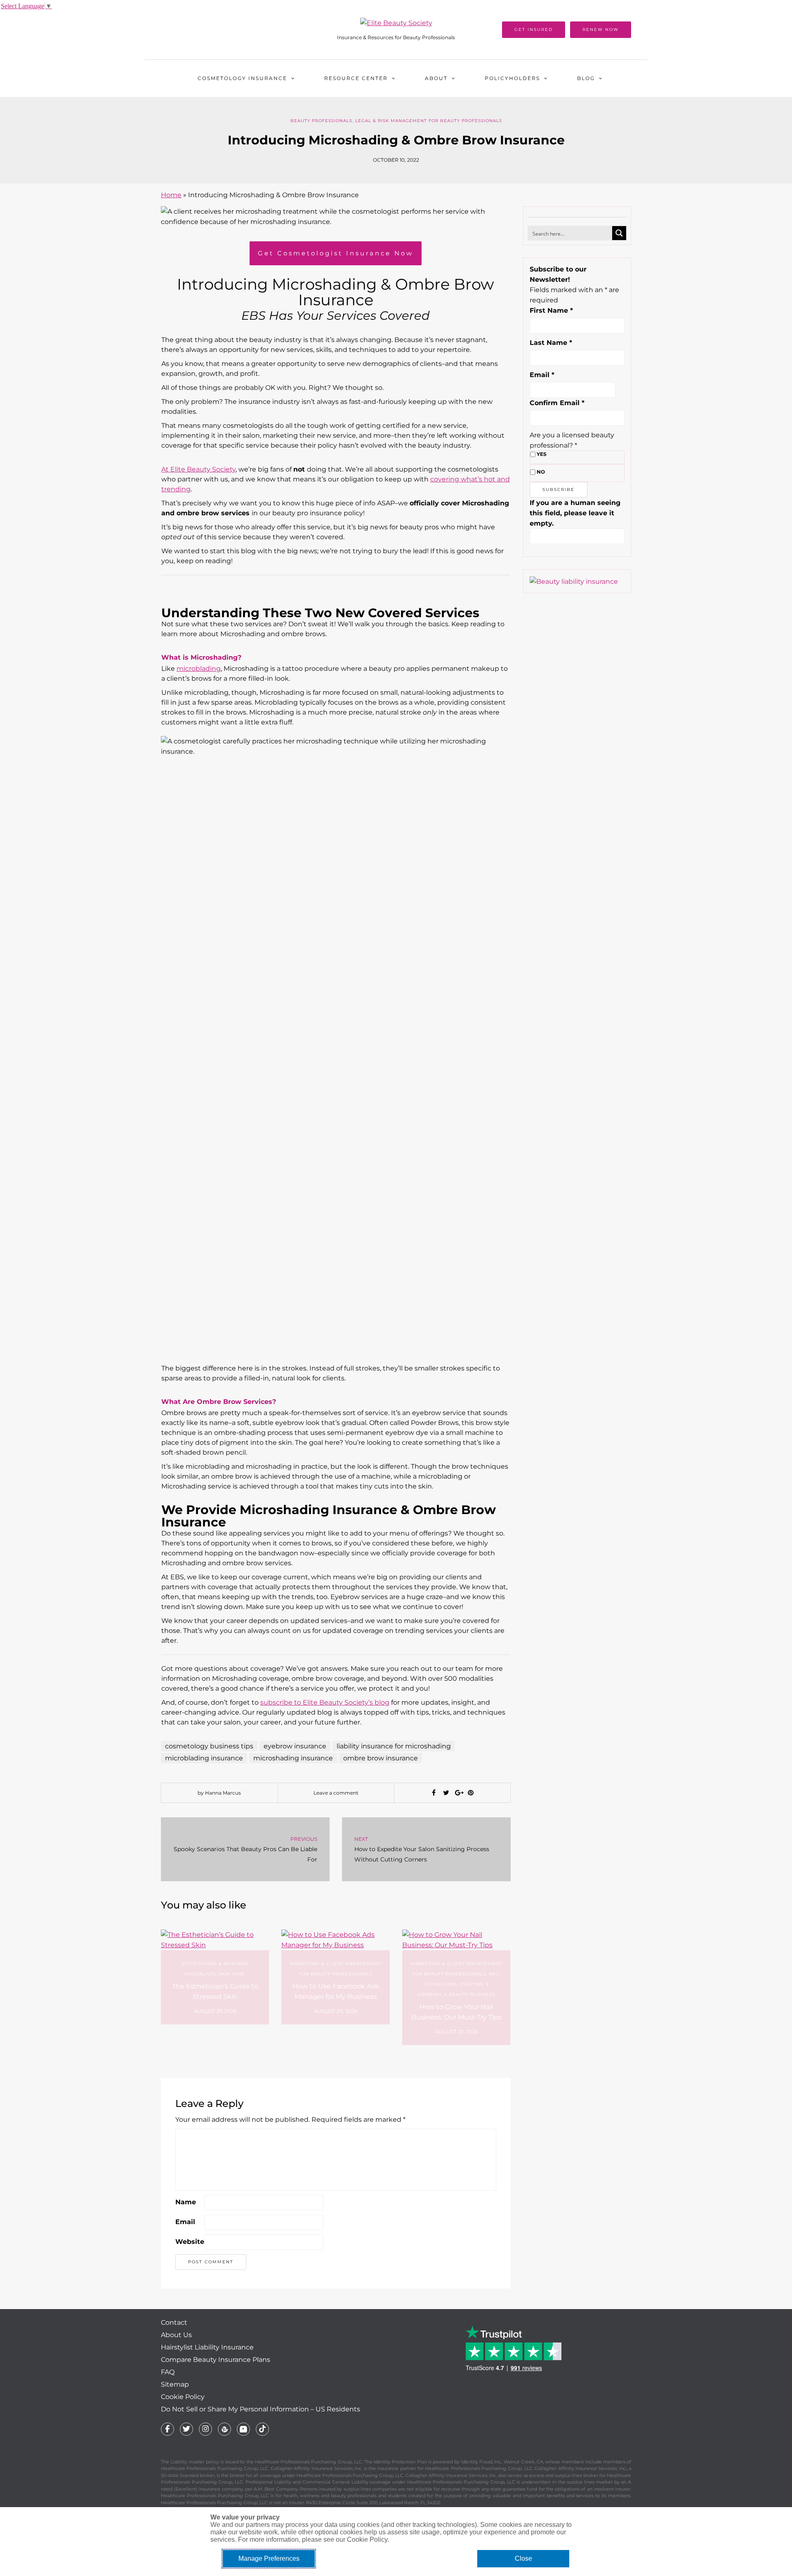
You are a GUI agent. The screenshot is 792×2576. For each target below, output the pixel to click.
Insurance (242, 78)
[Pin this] (471, 1793)
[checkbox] (533, 454)
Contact (174, 2322)
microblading (199, 669)
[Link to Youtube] (243, 2429)
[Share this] (434, 1793)
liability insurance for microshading (394, 1746)
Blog (586, 78)
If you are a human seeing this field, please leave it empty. (575, 513)
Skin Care (232, 1974)
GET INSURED (534, 29)
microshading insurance (293, 1758)
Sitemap (175, 2384)
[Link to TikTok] (262, 2429)
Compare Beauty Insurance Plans (216, 2360)
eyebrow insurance (295, 1746)
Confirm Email (557, 403)
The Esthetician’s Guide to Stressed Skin (215, 1991)
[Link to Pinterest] (224, 2429)
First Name (551, 310)
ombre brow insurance (381, 1758)
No (541, 472)
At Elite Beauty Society (198, 469)
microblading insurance (204, 1758)
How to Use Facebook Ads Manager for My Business (336, 1991)
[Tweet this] (446, 1793)
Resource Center (356, 78)
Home (171, 195)
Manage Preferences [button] (269, 2558)
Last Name (551, 343)
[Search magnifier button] (619, 233)
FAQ (168, 2372)
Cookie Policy (183, 2397)
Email (185, 2222)
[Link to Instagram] (205, 2429)
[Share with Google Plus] (458, 1793)
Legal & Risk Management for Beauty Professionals (429, 121)
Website (190, 2242)
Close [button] (523, 2558)
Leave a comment (336, 1793)
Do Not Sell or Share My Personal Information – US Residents (260, 2409)
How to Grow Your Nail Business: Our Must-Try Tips (456, 2012)
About (436, 78)
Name (186, 2202)
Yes (542, 454)
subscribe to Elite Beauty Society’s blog (325, 1702)
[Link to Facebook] (167, 2429)
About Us (176, 2335)
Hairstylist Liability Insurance (207, 2347)
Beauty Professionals (321, 121)
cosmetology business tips (209, 1746)
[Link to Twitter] (186, 2429)
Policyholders (512, 78)
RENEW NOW (601, 29)
